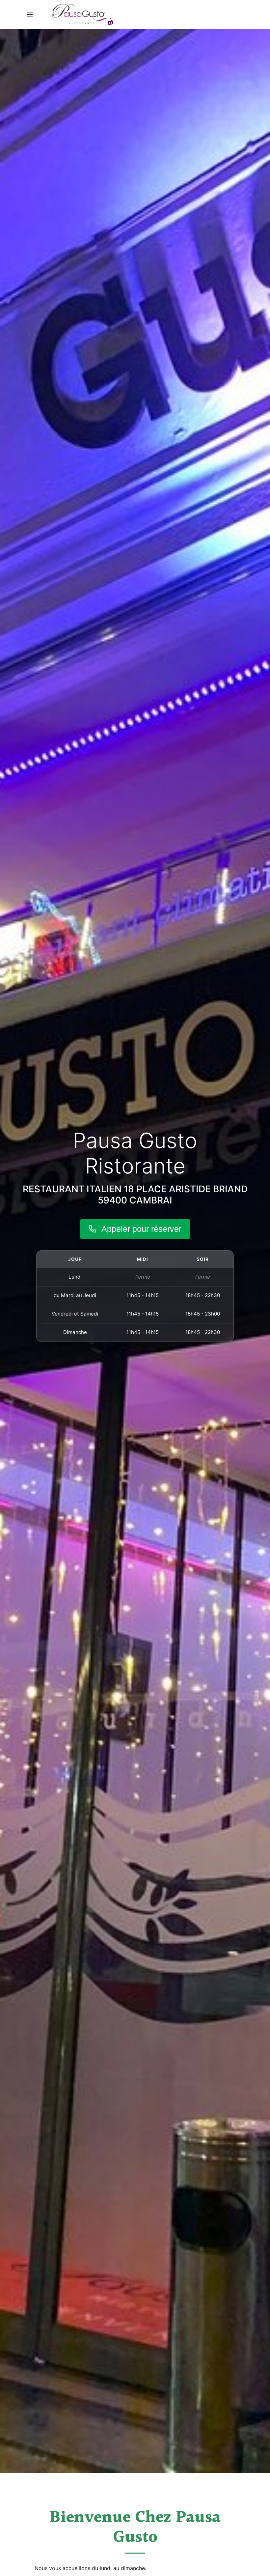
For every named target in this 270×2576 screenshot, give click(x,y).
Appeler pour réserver (141, 1229)
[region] (135, 1296)
